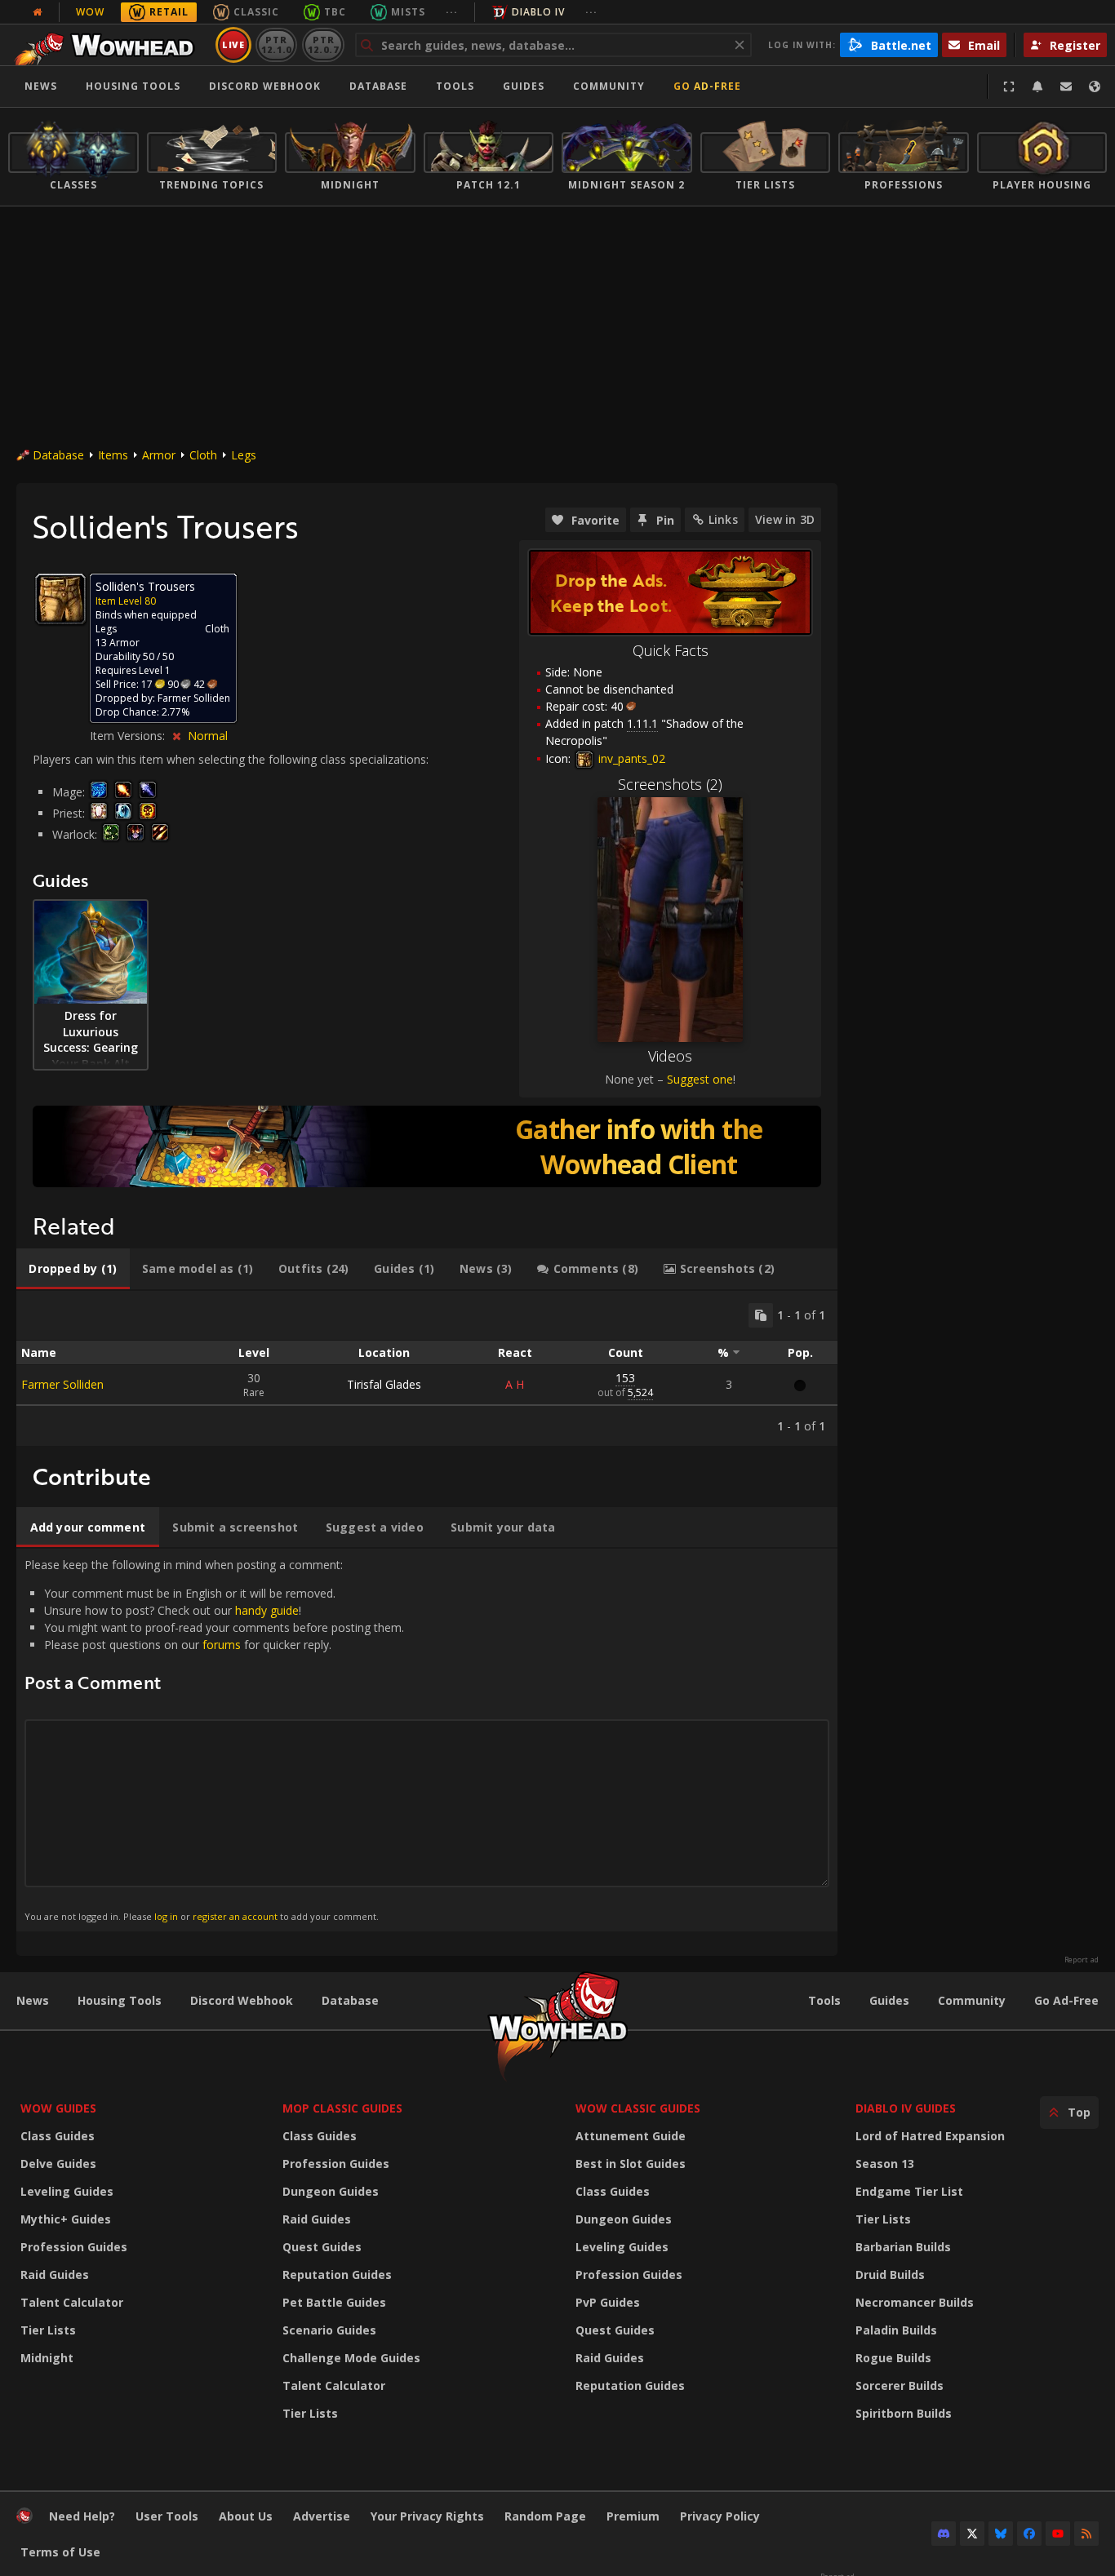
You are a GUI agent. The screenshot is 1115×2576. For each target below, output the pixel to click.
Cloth (203, 455)
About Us (246, 2516)
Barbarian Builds (903, 2247)
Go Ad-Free (707, 86)
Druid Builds (890, 2275)
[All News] (38, 12)
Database (378, 86)
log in (166, 1916)
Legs (244, 455)
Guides (524, 86)
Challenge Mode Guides (351, 2358)
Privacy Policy (720, 2516)
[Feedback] (1066, 86)
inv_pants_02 (630, 758)
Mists (408, 12)
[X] (972, 2534)
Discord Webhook (265, 86)
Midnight (47, 2358)
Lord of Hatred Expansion (930, 2136)
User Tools (167, 2516)
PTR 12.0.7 (323, 44)
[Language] (1095, 86)
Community (609, 86)
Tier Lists (48, 2330)
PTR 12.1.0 (276, 44)
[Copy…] (761, 1315)
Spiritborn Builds (904, 2413)
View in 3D (785, 519)
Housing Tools (120, 2000)
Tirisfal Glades (384, 1384)
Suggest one (700, 1079)
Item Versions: (129, 736)
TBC (335, 12)
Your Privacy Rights (427, 2516)
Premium (633, 2516)
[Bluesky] (1001, 2534)
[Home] (109, 45)
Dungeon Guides (331, 2191)
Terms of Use (60, 2552)
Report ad (1082, 1960)
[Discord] (944, 2534)
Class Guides (58, 2136)
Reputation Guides (337, 2275)
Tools (824, 2000)
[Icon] (60, 599)
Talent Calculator (72, 2302)
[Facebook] (1029, 2534)
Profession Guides (74, 2247)
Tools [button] (455, 86)
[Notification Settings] (1037, 86)
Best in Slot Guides (631, 2164)
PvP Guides (608, 2302)
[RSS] (1086, 2534)
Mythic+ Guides (66, 2219)
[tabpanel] (427, 1368)
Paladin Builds (896, 2330)
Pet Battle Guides (334, 2302)
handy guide (267, 1610)
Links (723, 519)
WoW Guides (58, 2108)
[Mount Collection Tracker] (427, 1146)
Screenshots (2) (670, 784)
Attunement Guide (631, 2136)
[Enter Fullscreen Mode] (1009, 86)
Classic (256, 12)
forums (222, 1645)
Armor (159, 455)
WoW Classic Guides (638, 2108)
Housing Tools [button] (133, 86)
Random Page (545, 2516)
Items (113, 455)
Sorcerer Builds (900, 2385)
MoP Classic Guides (342, 2108)
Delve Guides (58, 2164)
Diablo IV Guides (906, 2108)
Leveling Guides (67, 2191)
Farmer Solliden (62, 1384)
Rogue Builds (893, 2358)
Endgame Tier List (909, 2191)
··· (452, 12)
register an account (235, 1916)
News (41, 86)
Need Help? (82, 2516)
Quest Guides (322, 2247)
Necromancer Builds (915, 2302)
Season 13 (885, 2164)
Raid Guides (55, 2275)
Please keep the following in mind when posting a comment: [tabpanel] (214, 1739)
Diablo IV (538, 12)
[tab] (73, 1269)
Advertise (322, 2516)
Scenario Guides (329, 2330)
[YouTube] (1058, 2534)
